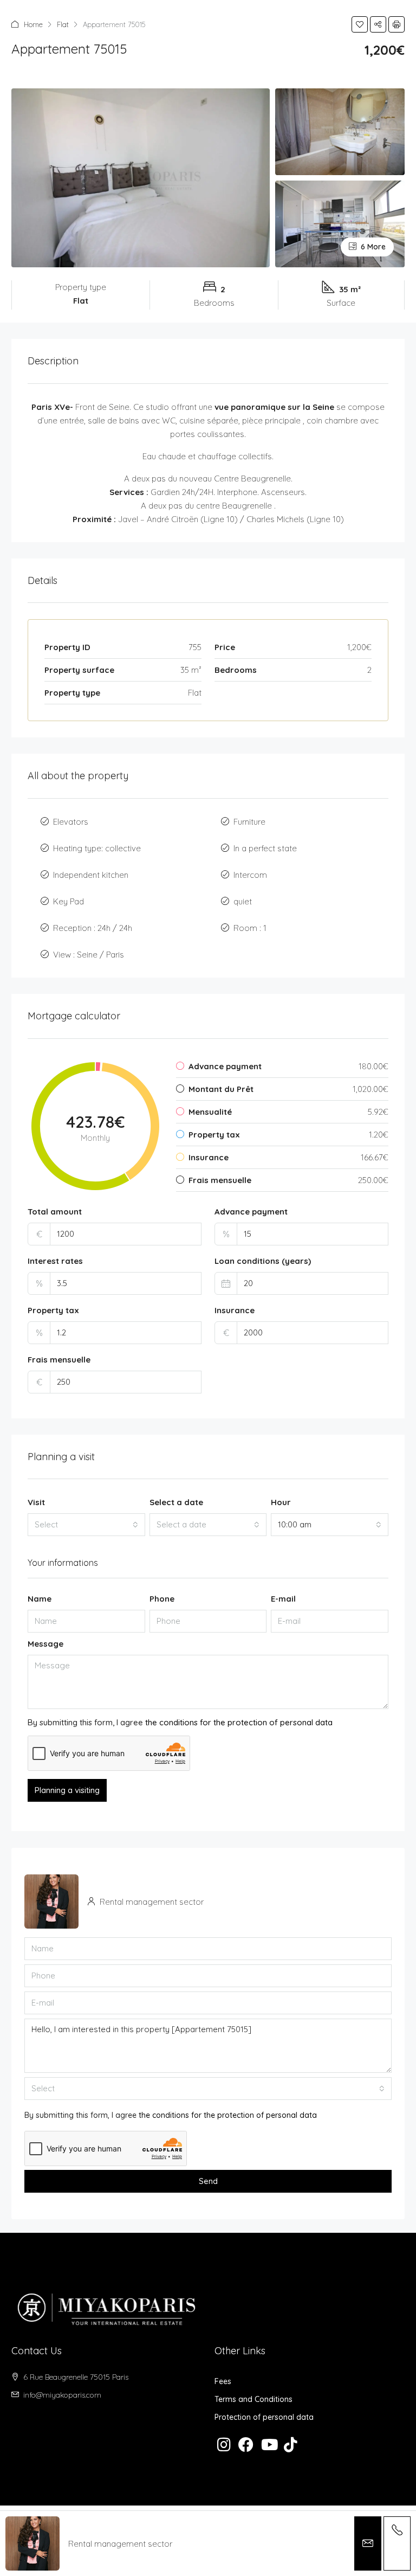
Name (40, 1599)
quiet (243, 901)
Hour (281, 1502)
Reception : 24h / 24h (93, 928)
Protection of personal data (264, 2417)
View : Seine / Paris (89, 955)
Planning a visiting (67, 1790)
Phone (162, 1599)
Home (33, 24)
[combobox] (86, 1525)
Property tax (53, 1310)
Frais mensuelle (59, 1360)
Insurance (235, 1310)
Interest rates (55, 1261)
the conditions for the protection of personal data (239, 1722)
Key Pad (69, 901)
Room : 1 (250, 928)
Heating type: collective (97, 848)
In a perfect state (265, 848)
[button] (360, 24)
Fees (223, 2381)
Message (45, 1644)
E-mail (283, 1599)
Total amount (55, 1212)
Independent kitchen (91, 875)
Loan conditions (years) (263, 1261)
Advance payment (251, 1212)
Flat (63, 24)
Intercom (250, 875)
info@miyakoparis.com (62, 2395)
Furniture (249, 822)
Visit (36, 1502)
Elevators (71, 822)
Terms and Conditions (253, 2399)
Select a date (176, 1502)
